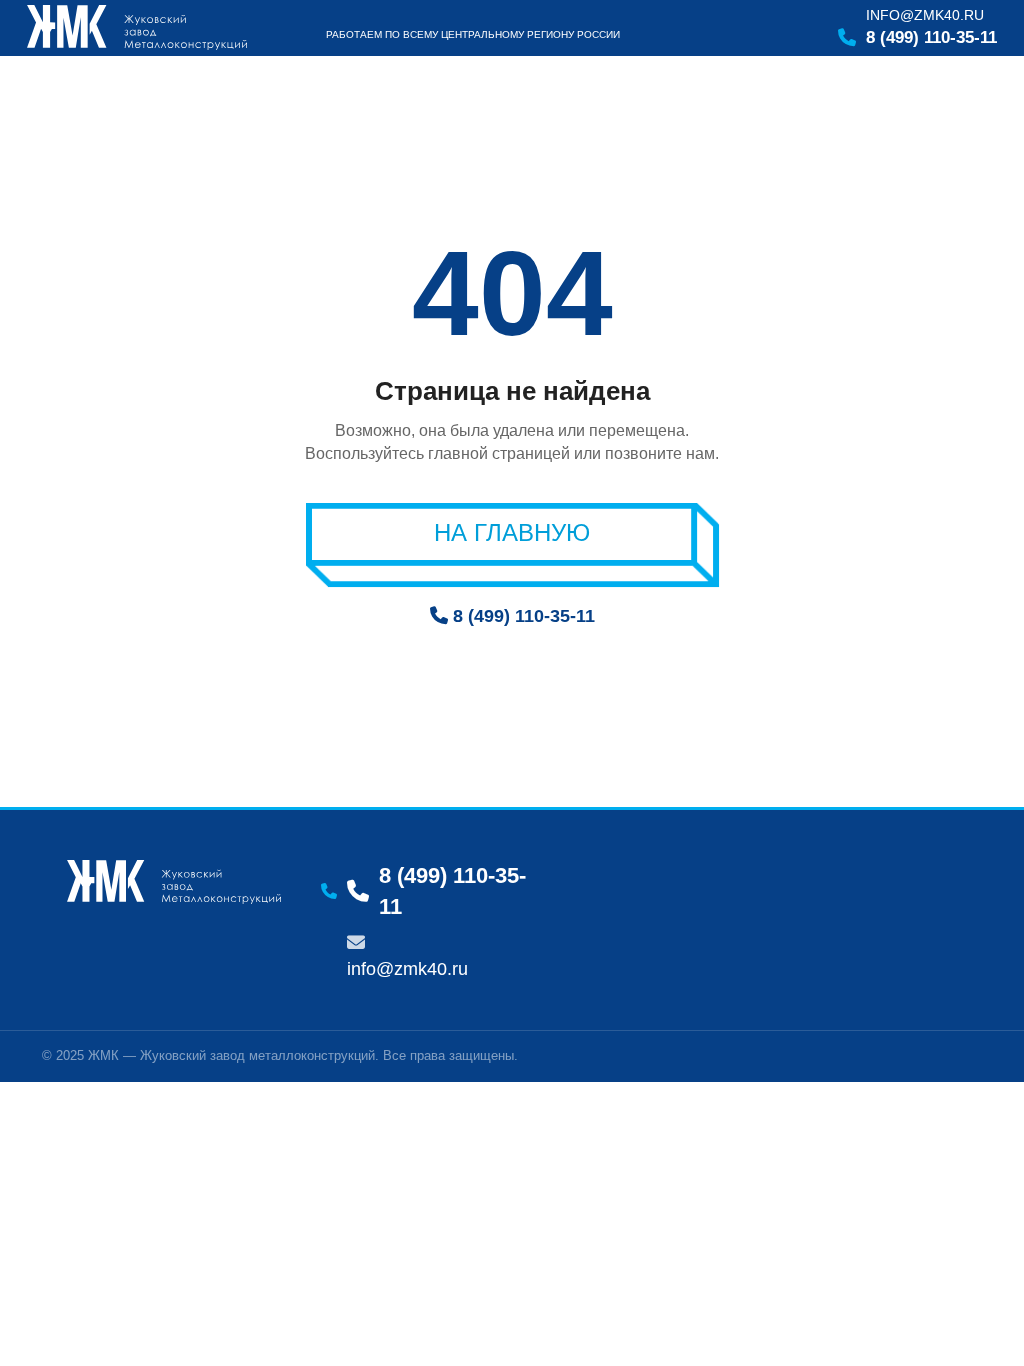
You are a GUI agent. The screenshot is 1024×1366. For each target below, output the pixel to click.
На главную (512, 532)
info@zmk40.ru (925, 15)
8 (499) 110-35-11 (931, 37)
